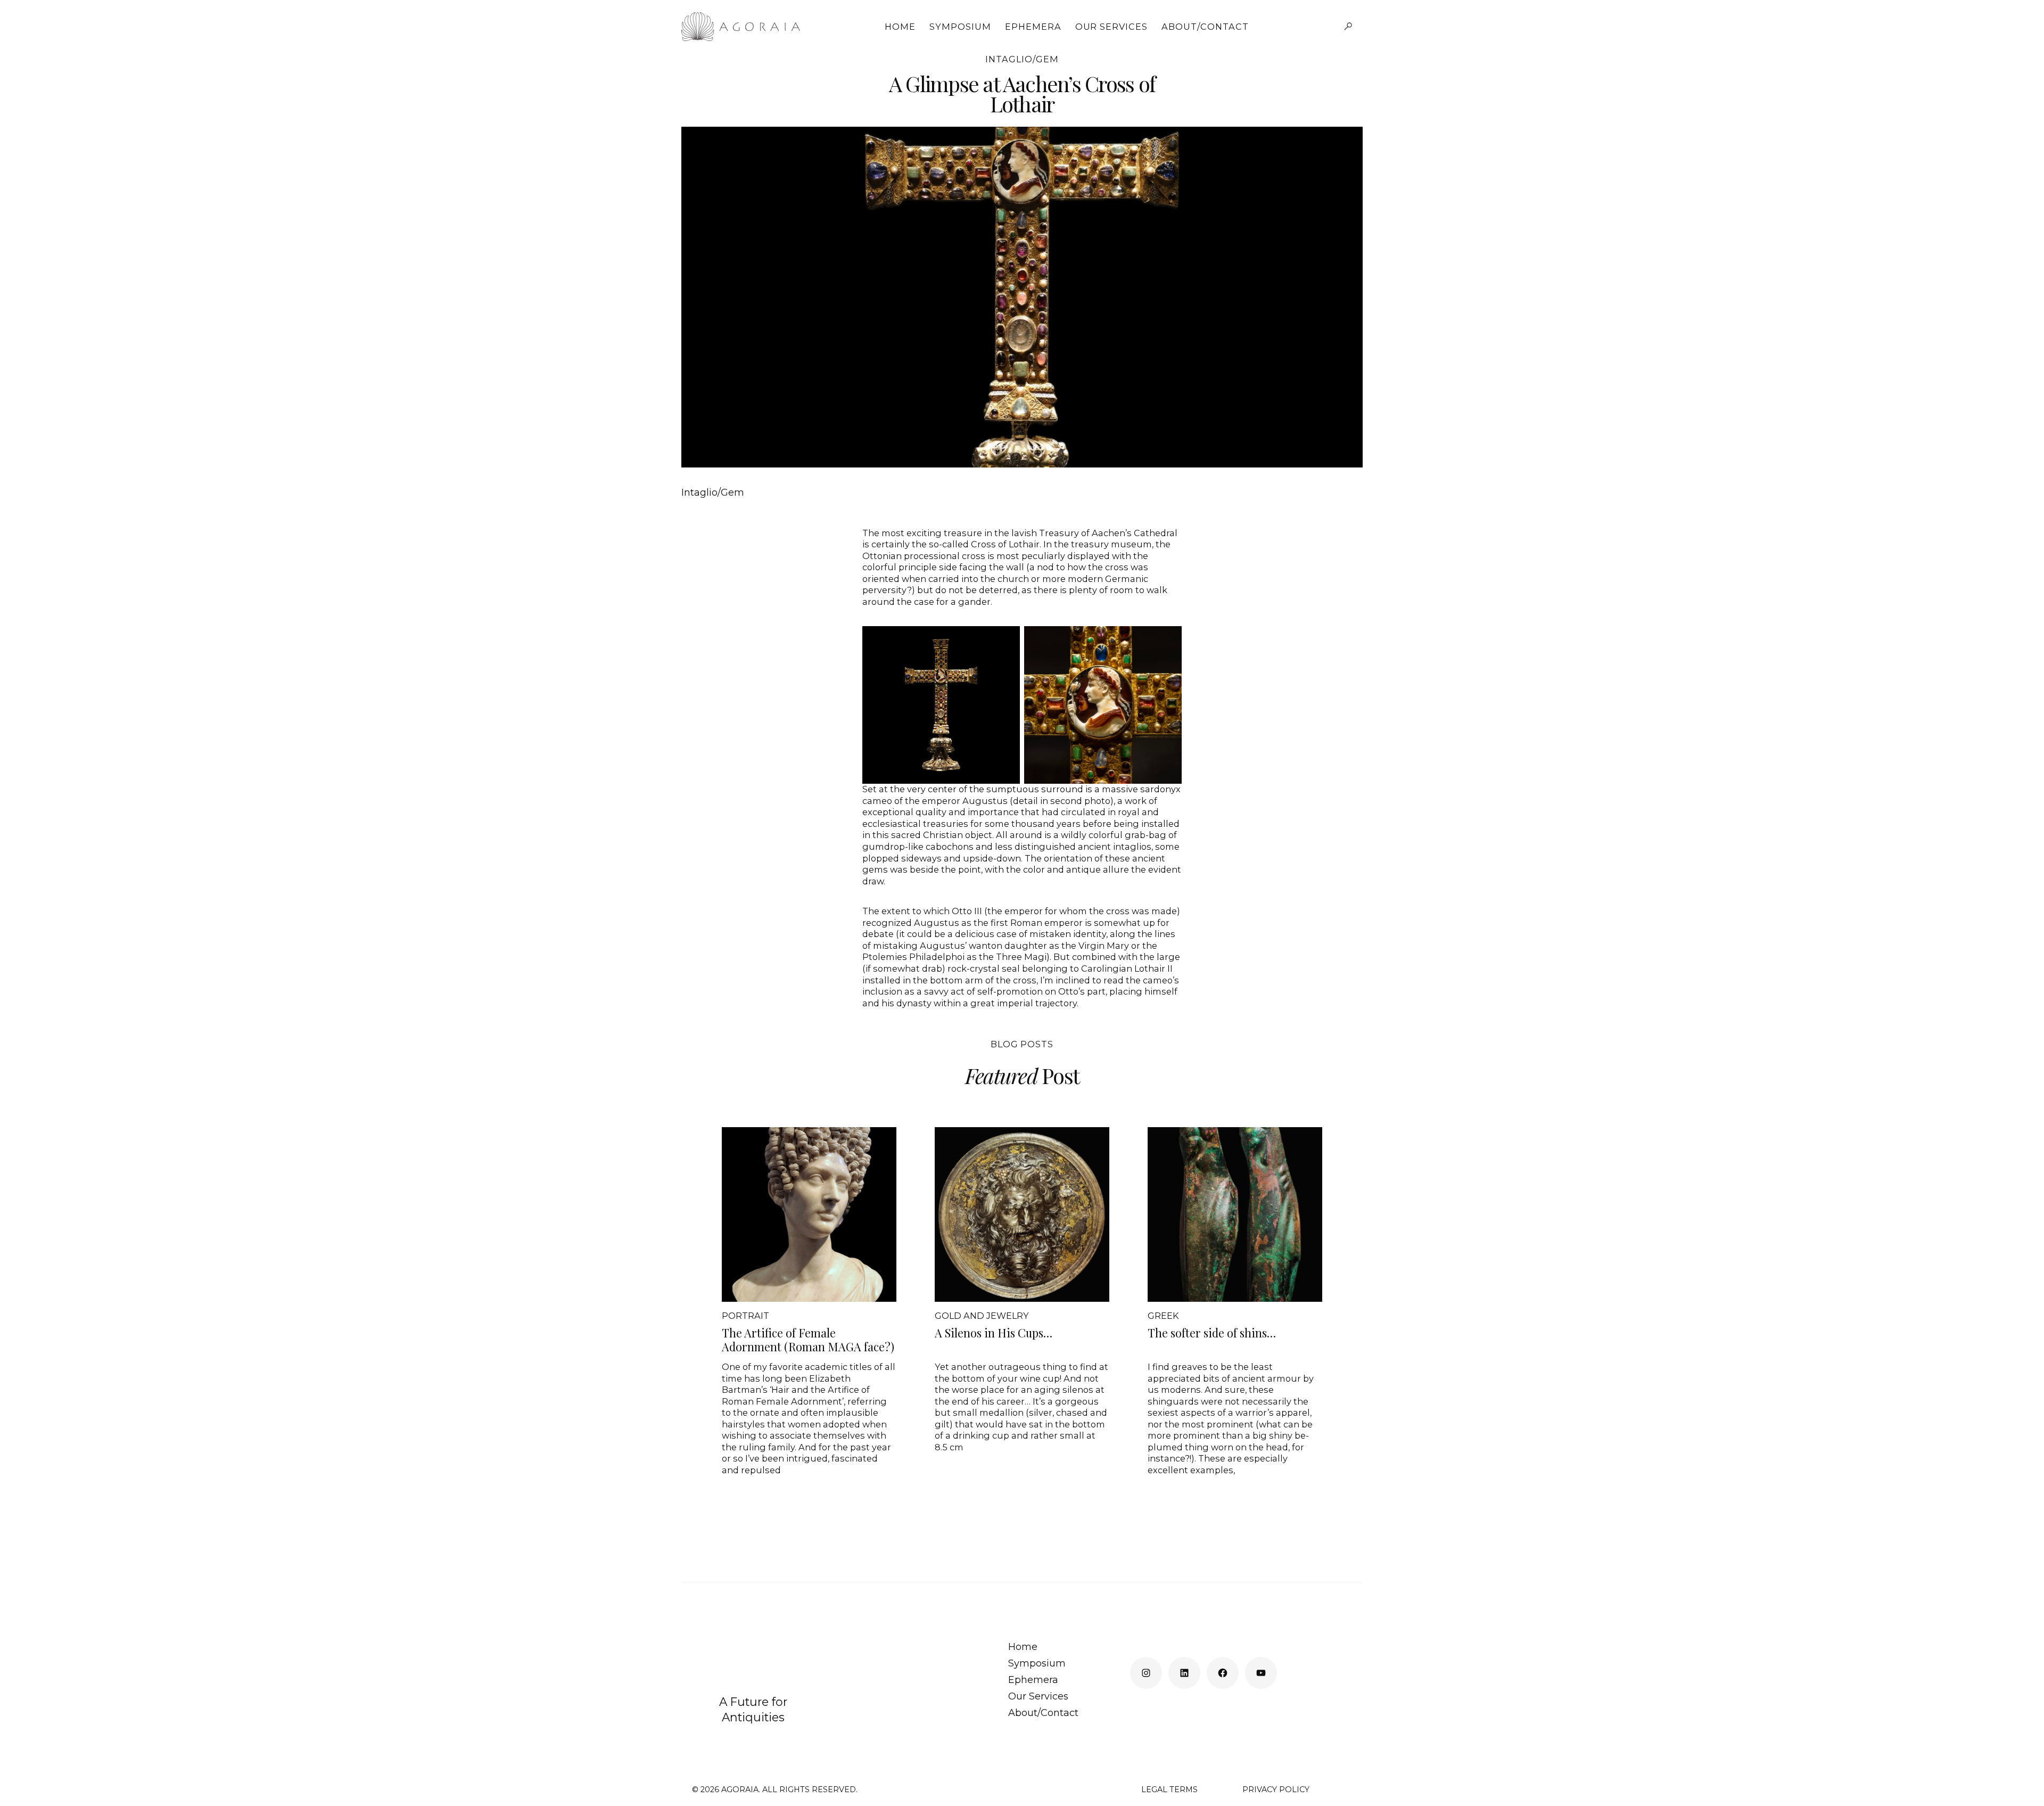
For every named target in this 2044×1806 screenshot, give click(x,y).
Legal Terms (1169, 1789)
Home (900, 27)
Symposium (960, 27)
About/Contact (1205, 27)
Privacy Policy (1276, 1789)
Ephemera (1033, 27)
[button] (1348, 27)
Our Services (1112, 27)
